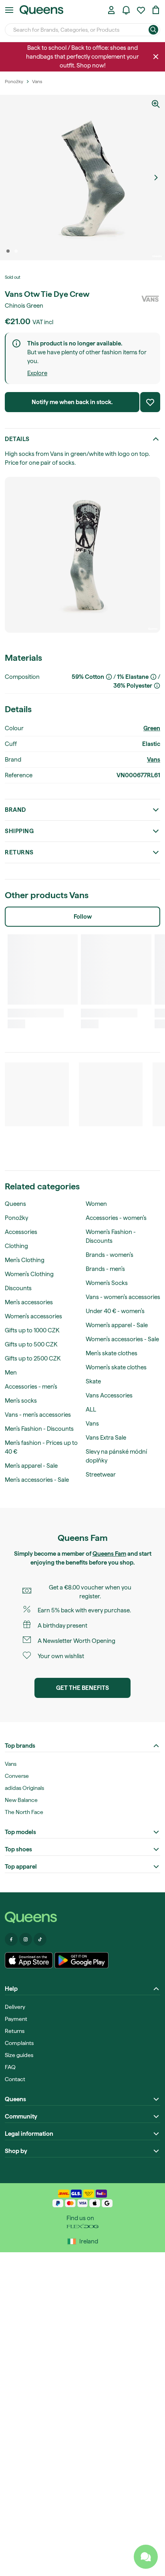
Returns (19, 852)
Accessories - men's (31, 1387)
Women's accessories (33, 1316)
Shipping (19, 831)
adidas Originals (24, 1788)
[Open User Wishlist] (141, 10)
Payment (16, 2019)
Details (17, 439)
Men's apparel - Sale (31, 1466)
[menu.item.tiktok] (40, 1939)
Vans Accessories (109, 1395)
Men (11, 1373)
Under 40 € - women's (115, 1311)
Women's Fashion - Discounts (111, 1236)
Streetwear (101, 1475)
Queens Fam (109, 1554)
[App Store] (29, 1960)
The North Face (24, 1812)
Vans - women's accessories (123, 1297)
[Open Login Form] (111, 10)
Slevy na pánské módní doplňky (116, 1456)
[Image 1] (8, 251)
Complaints (19, 2043)
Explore (37, 373)
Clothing (16, 1246)
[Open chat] (146, 2557)
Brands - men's (105, 1269)
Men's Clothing (25, 1260)
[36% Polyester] (157, 686)
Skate (93, 1381)
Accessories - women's (116, 1218)
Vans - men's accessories (38, 1415)
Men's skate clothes (112, 1353)
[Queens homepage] (41, 10)
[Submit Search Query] (153, 30)
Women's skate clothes (116, 1367)
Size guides (19, 2055)
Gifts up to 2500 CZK (33, 1358)
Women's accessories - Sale (122, 1339)
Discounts (18, 1288)
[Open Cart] (156, 10)
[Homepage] (82, 1917)
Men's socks (21, 1401)
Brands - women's (110, 1255)
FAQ (10, 2067)
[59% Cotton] (109, 677)
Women (96, 1204)
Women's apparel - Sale (117, 1325)
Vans (154, 760)
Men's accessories (29, 1302)
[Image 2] (16, 251)
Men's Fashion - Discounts (39, 1429)
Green (152, 728)
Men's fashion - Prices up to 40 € (41, 1447)
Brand (15, 810)
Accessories (21, 1232)
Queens (15, 1204)
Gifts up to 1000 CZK (32, 1330)
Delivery (15, 2007)
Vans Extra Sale (106, 1438)
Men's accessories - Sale (37, 1480)
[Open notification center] (126, 10)
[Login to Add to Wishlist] (150, 402)
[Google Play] (81, 1960)
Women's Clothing (29, 1274)
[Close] (156, 57)
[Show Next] (156, 178)
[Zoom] (156, 104)
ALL (91, 1410)
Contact (15, 2079)
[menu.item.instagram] (26, 1939)
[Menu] (9, 10)
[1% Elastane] (153, 677)
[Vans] (150, 299)
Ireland (89, 2241)
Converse (17, 1776)
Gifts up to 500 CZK (31, 1344)
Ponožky (16, 1218)
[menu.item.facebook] (11, 1939)
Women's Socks (107, 1283)
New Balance (21, 1800)
